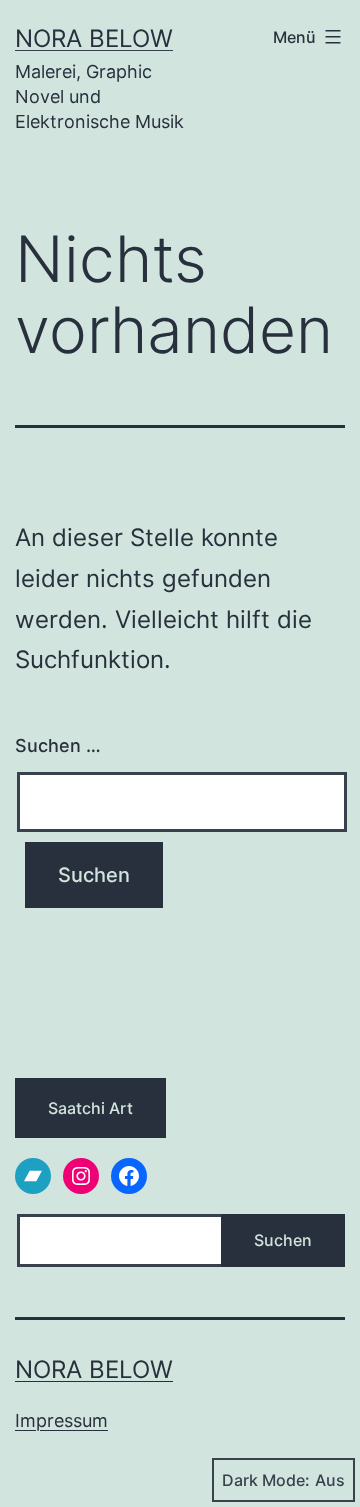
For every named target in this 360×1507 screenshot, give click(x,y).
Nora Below (94, 38)
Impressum (61, 1420)
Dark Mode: (266, 1480)
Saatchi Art (90, 1108)
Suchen (283, 1240)
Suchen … (58, 745)
